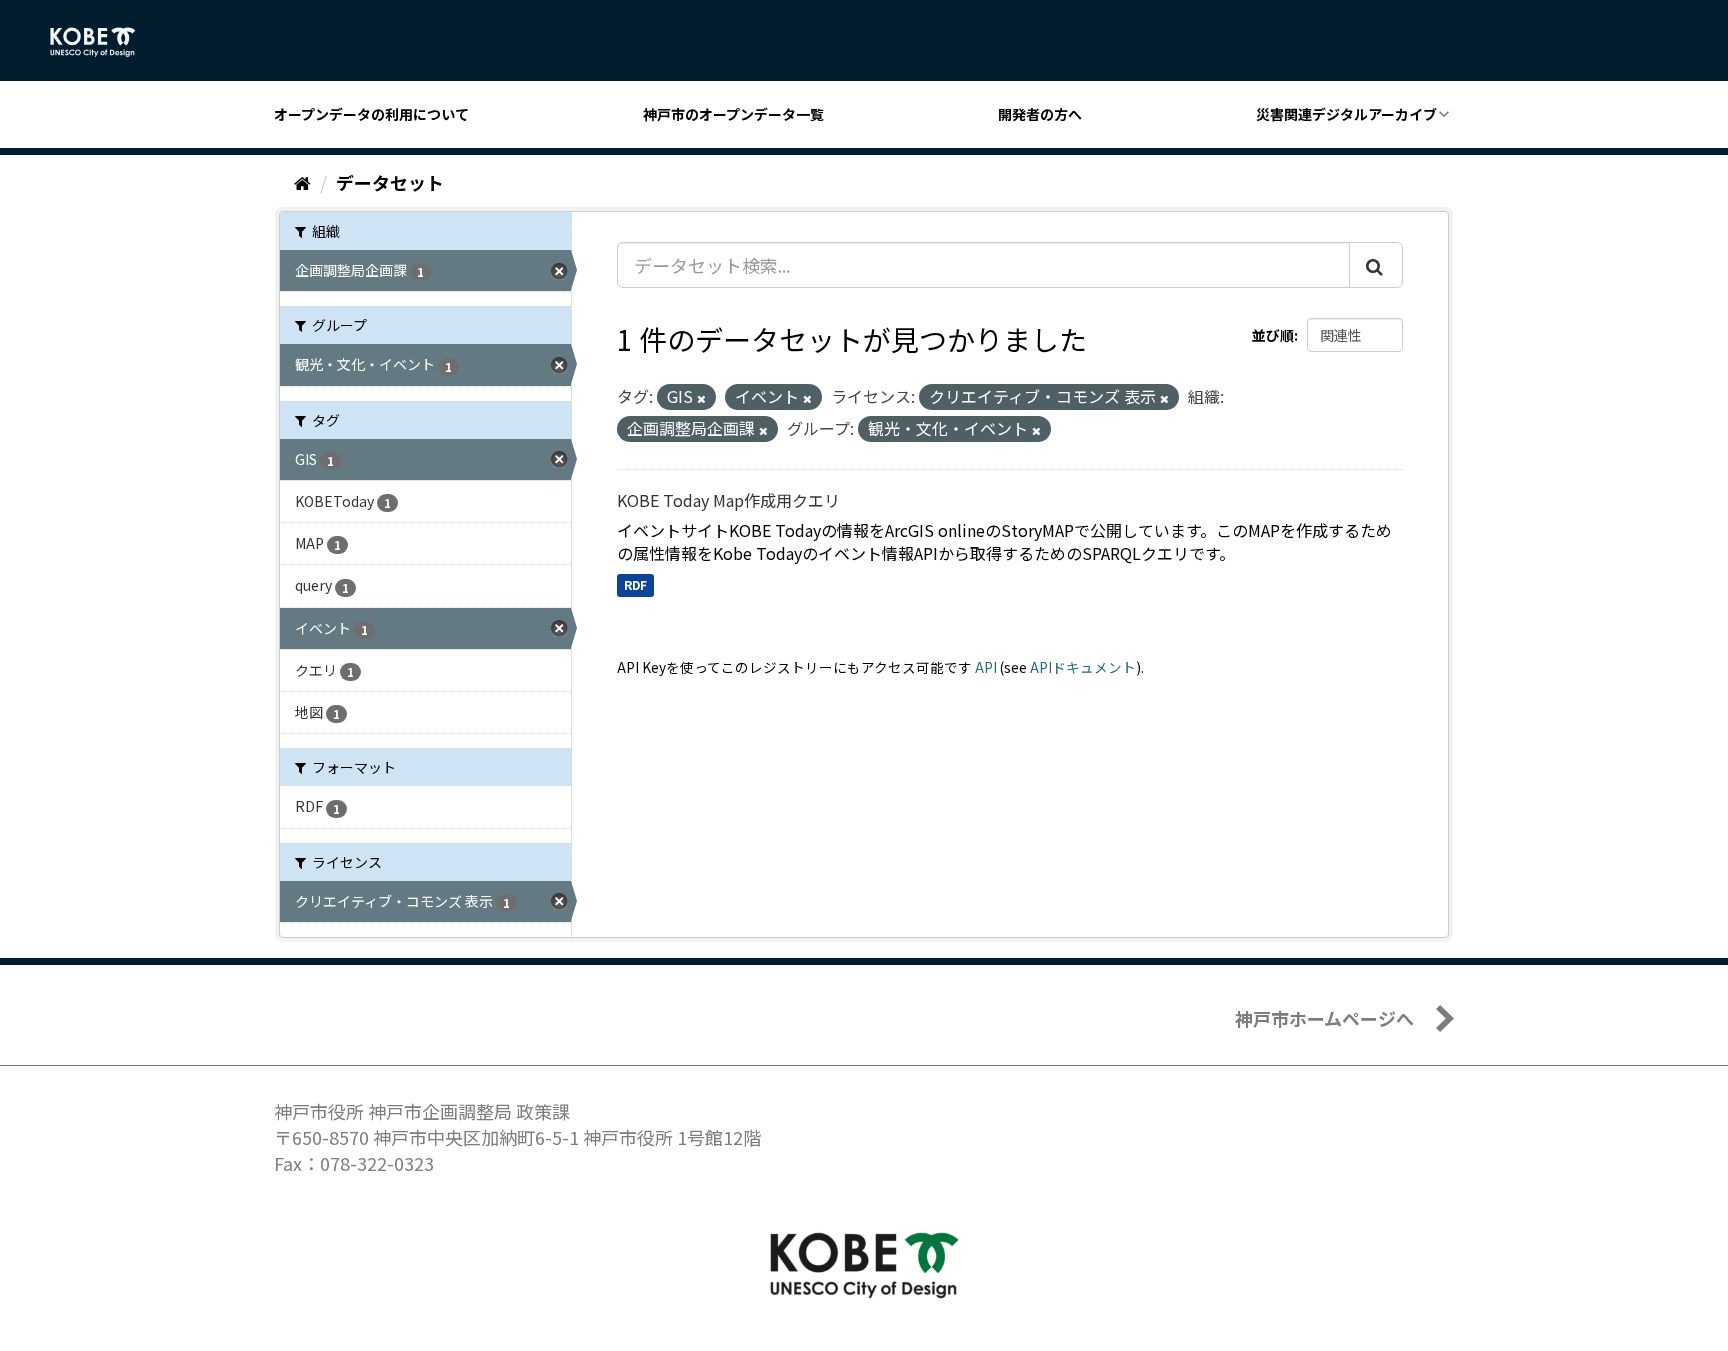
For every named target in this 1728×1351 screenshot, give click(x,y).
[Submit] (1376, 265)
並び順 (1273, 335)
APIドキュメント (1083, 667)
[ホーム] (302, 182)
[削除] (701, 398)
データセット (390, 182)
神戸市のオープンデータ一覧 (733, 114)
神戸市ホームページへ (1324, 1018)
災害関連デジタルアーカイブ (1346, 114)
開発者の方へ (1040, 114)
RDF (635, 584)
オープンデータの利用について (371, 114)
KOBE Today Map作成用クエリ (728, 500)
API (986, 667)
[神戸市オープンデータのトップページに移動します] (103, 42)
